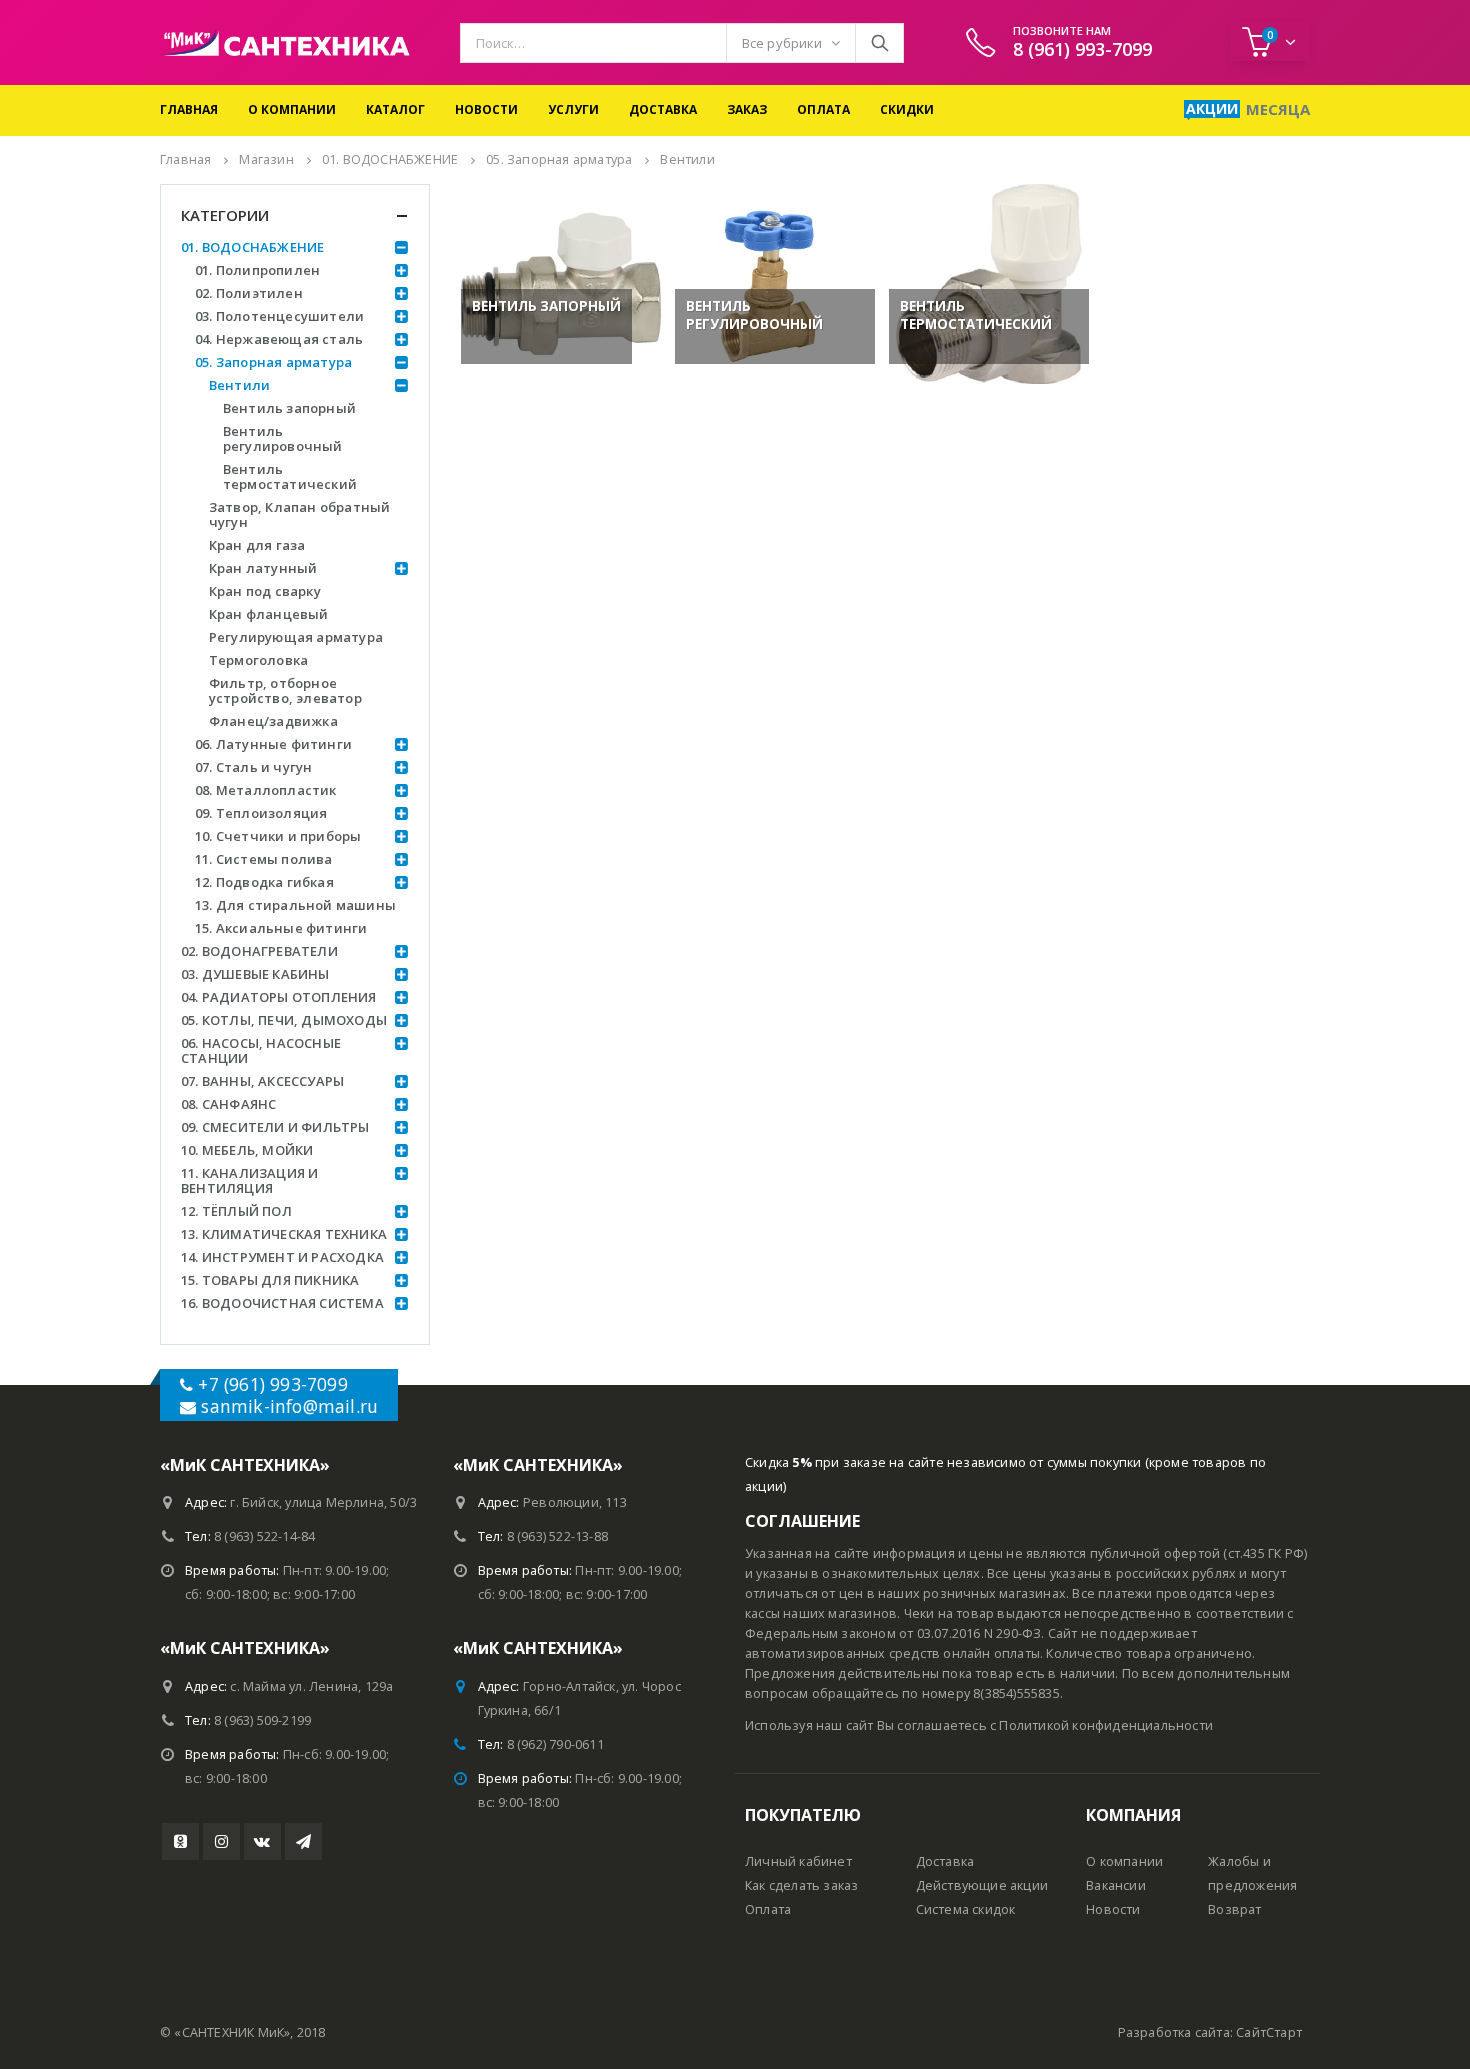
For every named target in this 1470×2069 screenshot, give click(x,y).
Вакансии (1116, 1885)
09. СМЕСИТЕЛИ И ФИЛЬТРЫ (275, 1127)
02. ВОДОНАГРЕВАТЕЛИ (259, 951)
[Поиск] (879, 43)
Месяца (1278, 109)
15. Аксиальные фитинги (281, 928)
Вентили (239, 385)
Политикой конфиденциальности (1106, 1725)
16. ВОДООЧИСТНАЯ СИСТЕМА (282, 1303)
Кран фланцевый (269, 614)
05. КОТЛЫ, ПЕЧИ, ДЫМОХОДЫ (284, 1020)
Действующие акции (982, 1885)
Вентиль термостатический (290, 476)
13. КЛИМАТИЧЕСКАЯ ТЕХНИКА (284, 1234)
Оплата (823, 109)
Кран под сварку (265, 591)
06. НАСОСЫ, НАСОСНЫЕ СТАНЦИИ (261, 1050)
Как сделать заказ (801, 1885)
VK (262, 1841)
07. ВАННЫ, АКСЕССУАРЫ (262, 1081)
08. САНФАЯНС (228, 1104)
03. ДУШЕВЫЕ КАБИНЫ (255, 974)
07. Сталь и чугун (253, 767)
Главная (189, 109)
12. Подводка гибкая (264, 882)
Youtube (180, 1841)
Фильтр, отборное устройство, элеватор (285, 690)
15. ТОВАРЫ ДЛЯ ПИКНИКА (270, 1280)
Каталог (395, 109)
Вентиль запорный (289, 408)
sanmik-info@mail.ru (289, 1406)
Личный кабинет (798, 1861)
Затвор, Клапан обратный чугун (300, 514)
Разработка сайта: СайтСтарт (1210, 2032)
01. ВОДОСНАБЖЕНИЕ (252, 247)
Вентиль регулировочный (283, 438)
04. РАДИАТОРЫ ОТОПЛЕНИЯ (279, 997)
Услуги (573, 109)
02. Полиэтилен (249, 293)
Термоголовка (258, 660)
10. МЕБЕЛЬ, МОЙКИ (247, 1150)
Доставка (663, 109)
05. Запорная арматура (273, 362)
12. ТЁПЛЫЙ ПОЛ (236, 1211)
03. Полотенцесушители (279, 316)
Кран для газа (257, 545)
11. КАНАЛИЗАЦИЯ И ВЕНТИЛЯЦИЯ (249, 1180)
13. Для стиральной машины (295, 905)
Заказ (747, 109)
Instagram (221, 1841)
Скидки (907, 109)
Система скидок (966, 1909)
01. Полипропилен (257, 270)
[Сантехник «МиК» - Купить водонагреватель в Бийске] (285, 42)
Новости (486, 109)
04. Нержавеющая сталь (279, 339)
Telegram (303, 1841)
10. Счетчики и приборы (278, 836)
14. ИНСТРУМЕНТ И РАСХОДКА (282, 1257)
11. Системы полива (264, 859)
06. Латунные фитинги (273, 744)
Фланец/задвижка (273, 721)
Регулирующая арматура (296, 637)
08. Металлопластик (266, 790)
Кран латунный (263, 568)
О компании (292, 109)
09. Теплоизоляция (261, 813)
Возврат (1234, 1909)
